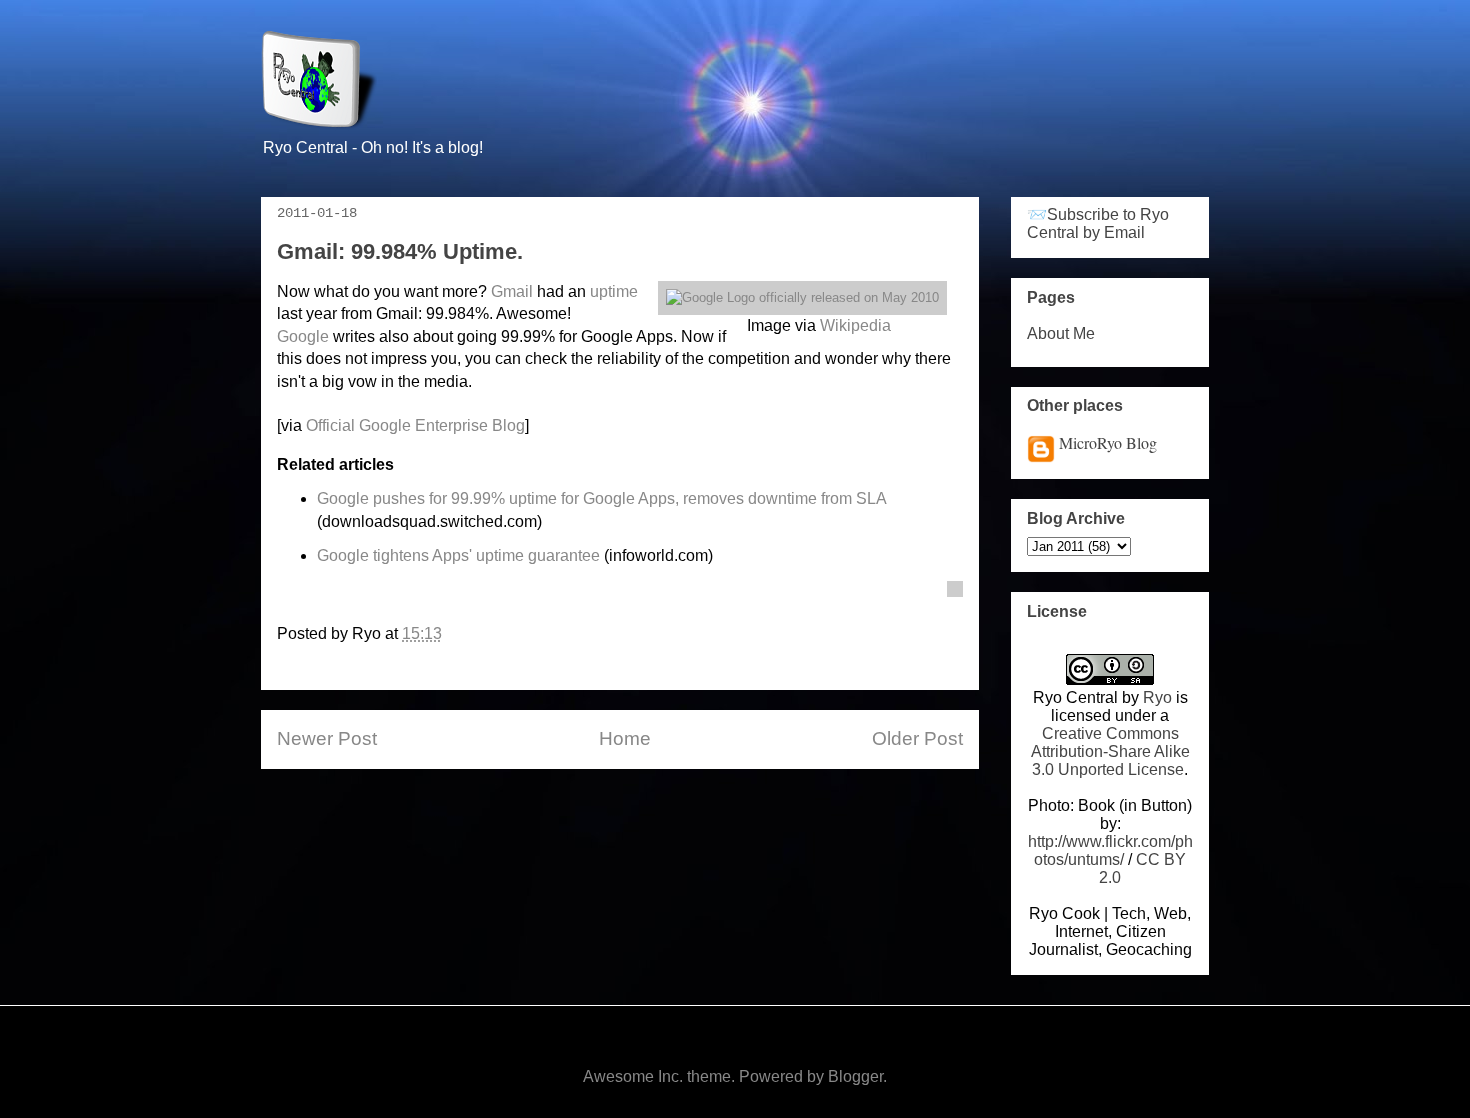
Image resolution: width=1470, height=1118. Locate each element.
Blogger (855, 1076)
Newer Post (327, 738)
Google (303, 336)
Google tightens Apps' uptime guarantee (458, 555)
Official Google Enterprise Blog (415, 425)
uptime (614, 291)
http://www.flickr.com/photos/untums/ (1110, 850)
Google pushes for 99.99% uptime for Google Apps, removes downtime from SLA (601, 498)
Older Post (917, 738)
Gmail (512, 291)
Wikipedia (855, 325)
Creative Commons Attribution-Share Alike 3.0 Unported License (1110, 751)
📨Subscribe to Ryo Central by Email (1098, 223)
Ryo (1157, 697)
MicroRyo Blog (1108, 442)
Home (625, 738)
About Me (1061, 333)
